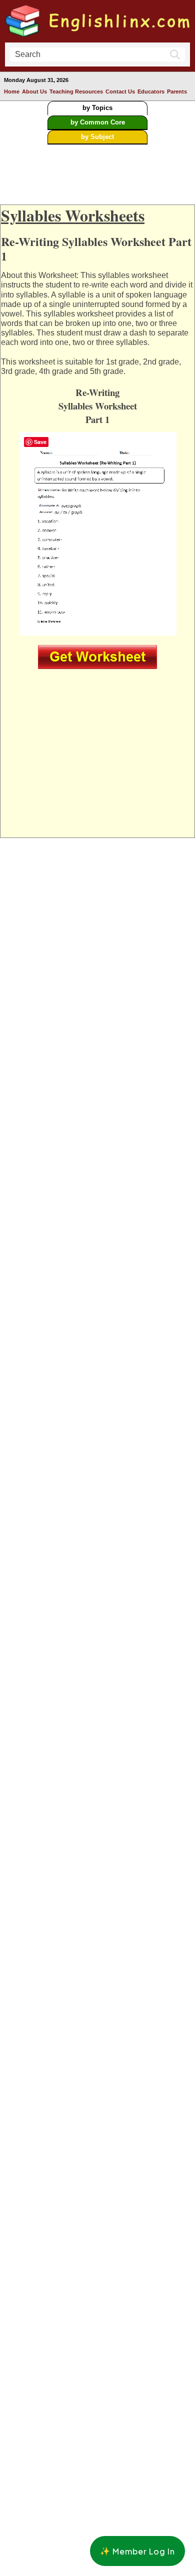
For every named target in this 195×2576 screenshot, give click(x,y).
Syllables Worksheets (73, 215)
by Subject (97, 137)
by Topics (97, 108)
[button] (137, 2551)
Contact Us (120, 91)
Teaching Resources (76, 91)
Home (12, 91)
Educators (151, 91)
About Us (34, 91)
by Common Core (98, 122)
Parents (177, 91)
